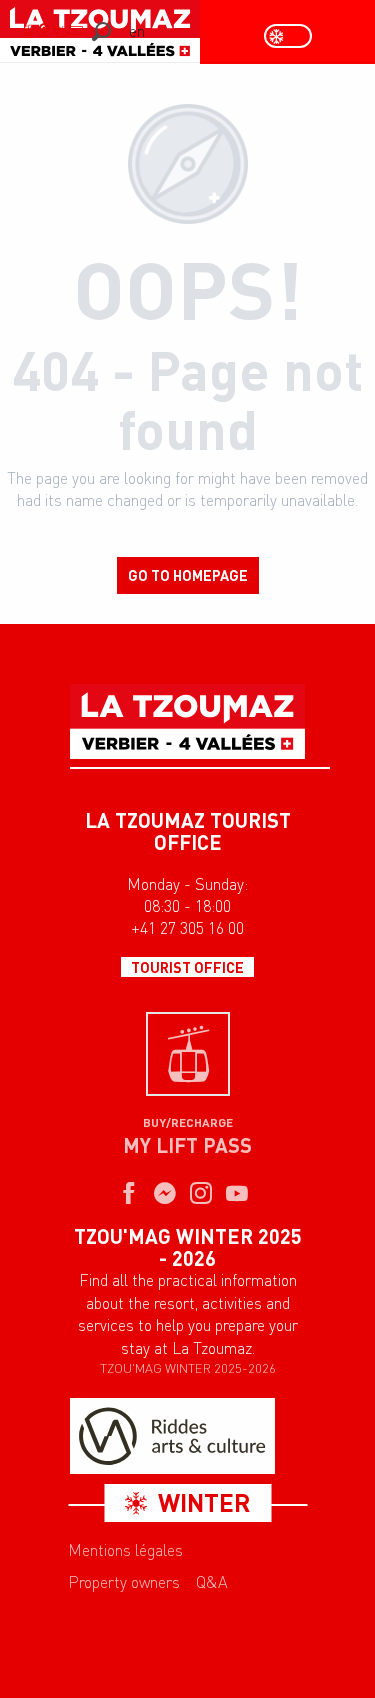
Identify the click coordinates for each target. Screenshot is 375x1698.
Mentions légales (125, 1550)
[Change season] (294, 36)
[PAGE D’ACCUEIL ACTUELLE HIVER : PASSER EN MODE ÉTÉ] (288, 36)
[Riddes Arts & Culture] (172, 1436)
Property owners (124, 1582)
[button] (101, 31)
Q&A (212, 1582)
